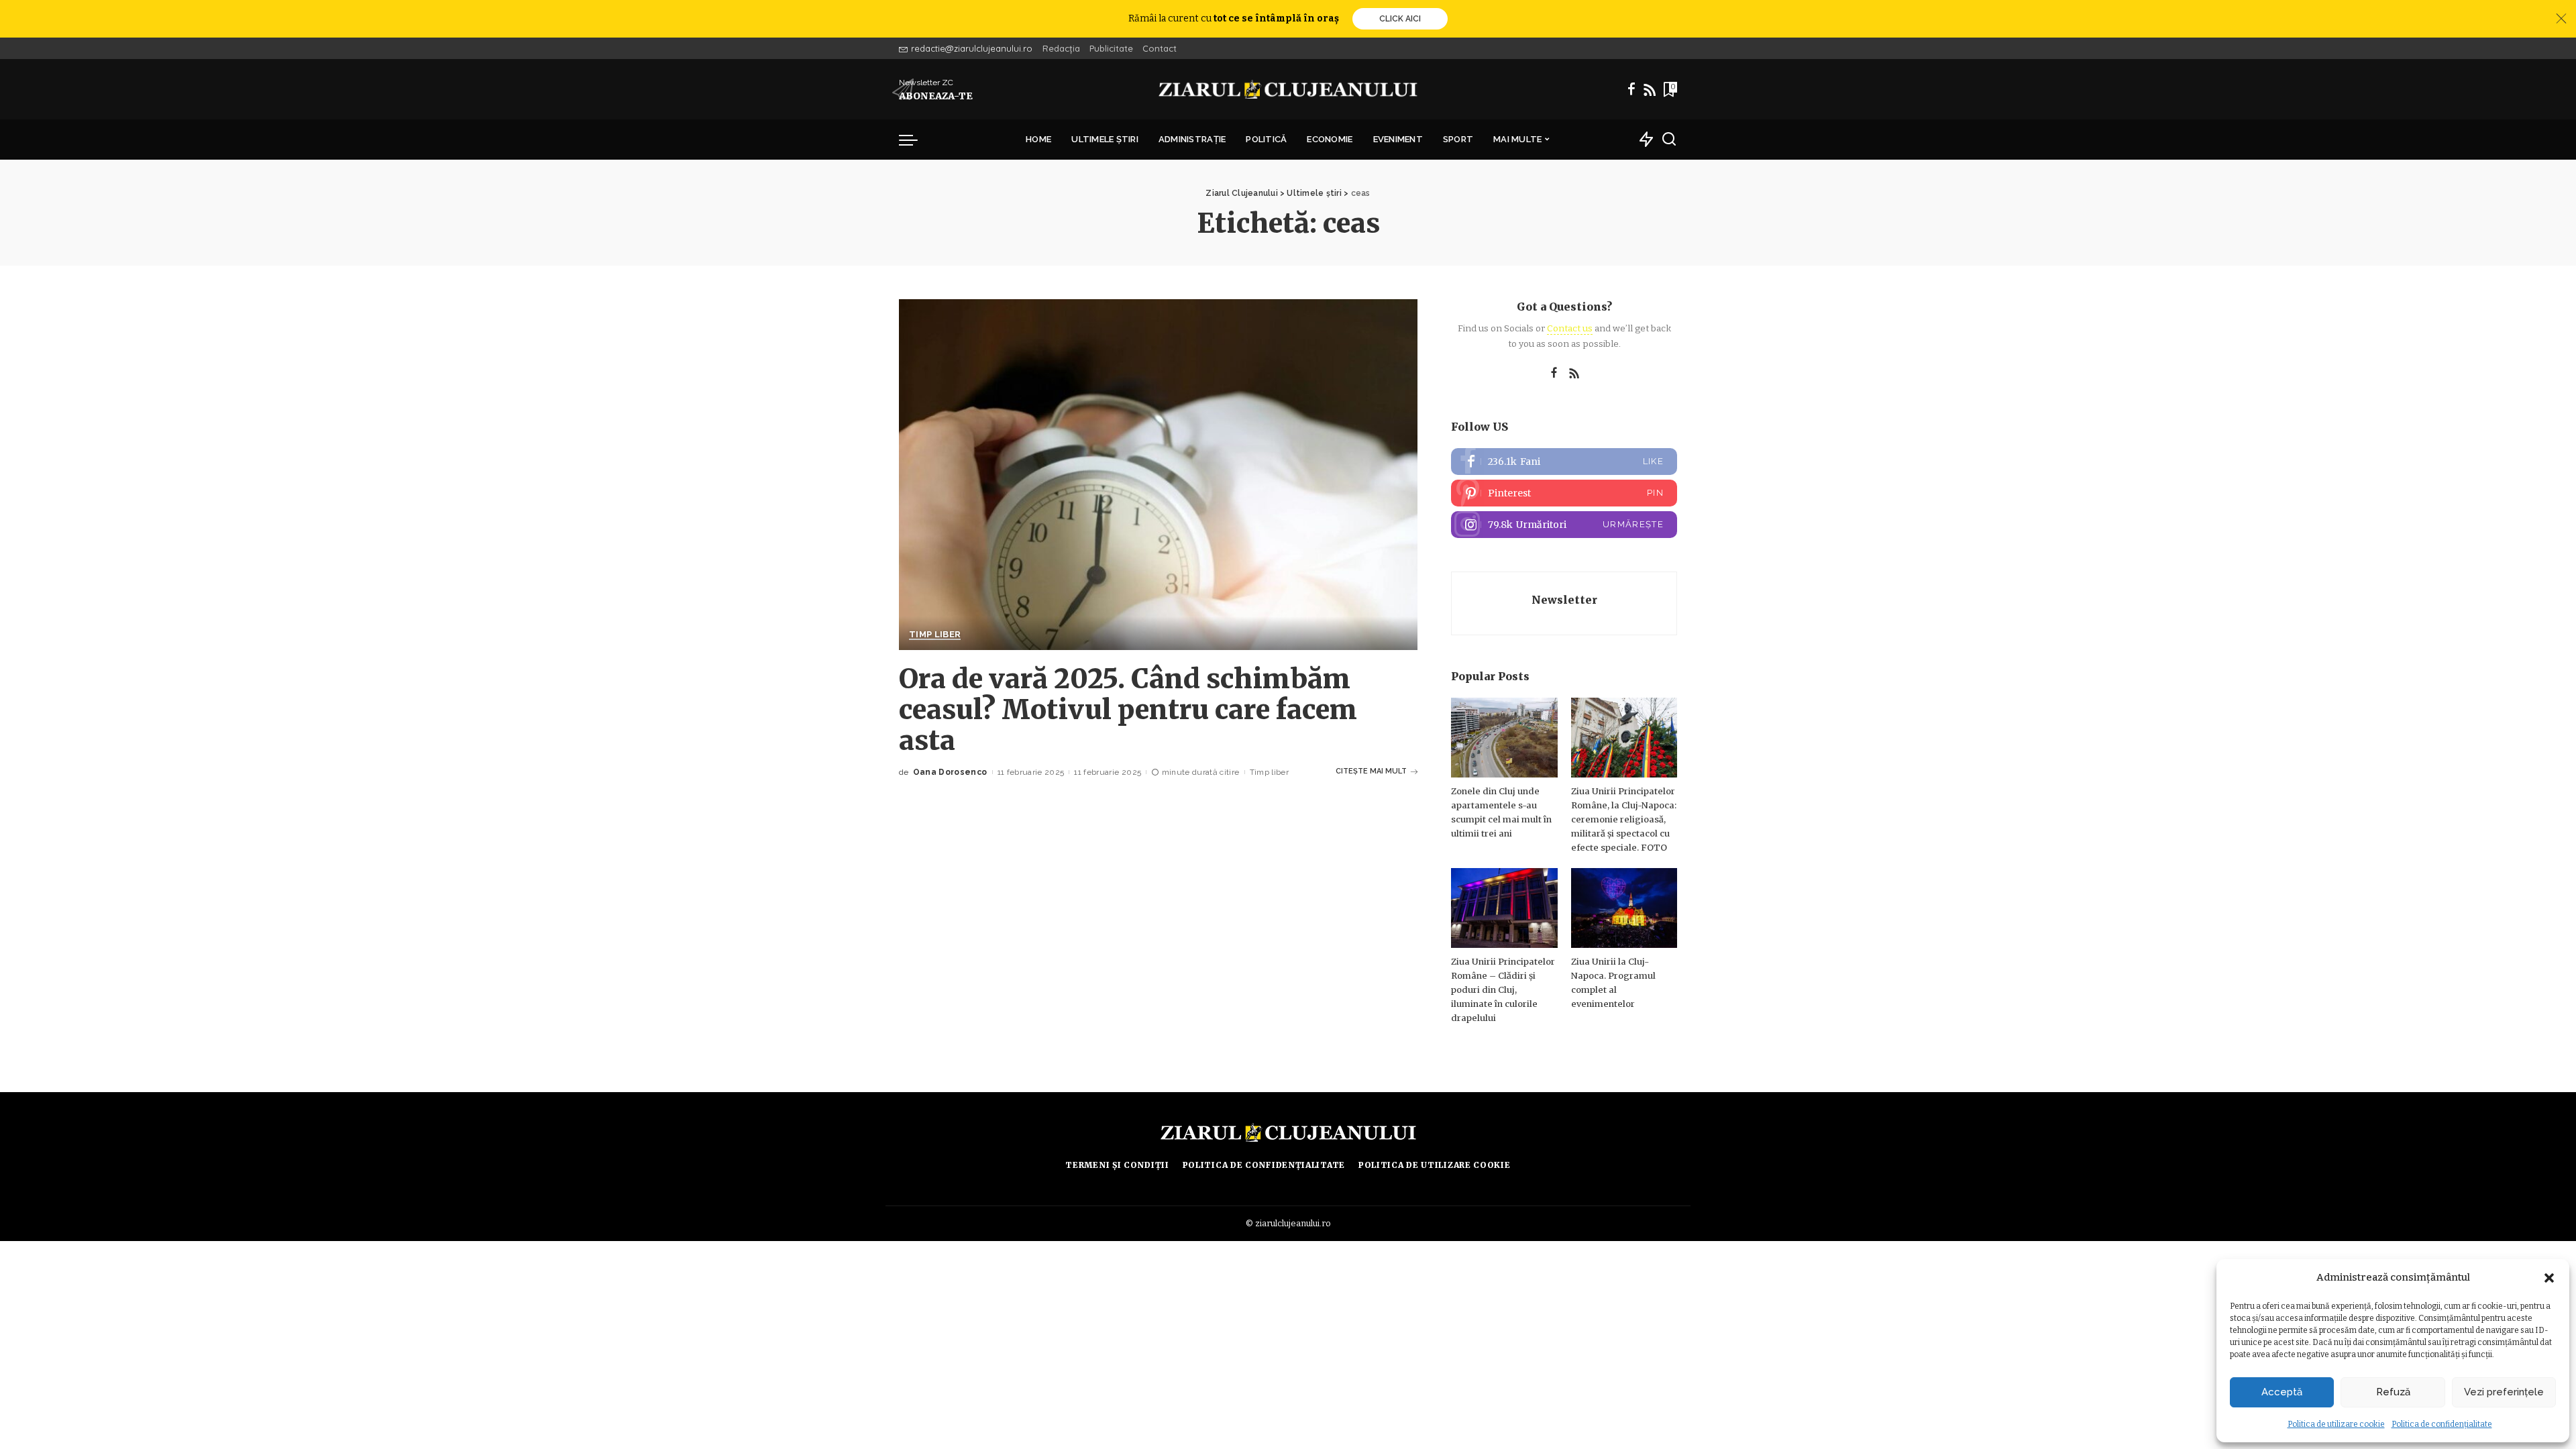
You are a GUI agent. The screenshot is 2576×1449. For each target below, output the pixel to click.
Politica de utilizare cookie (2336, 1424)
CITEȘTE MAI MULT (1371, 771)
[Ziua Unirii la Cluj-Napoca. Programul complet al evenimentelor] (1624, 908)
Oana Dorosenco (950, 772)
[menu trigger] (915, 140)
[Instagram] (1564, 525)
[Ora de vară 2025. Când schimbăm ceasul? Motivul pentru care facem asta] (1158, 474)
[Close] (2561, 19)
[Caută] (1669, 140)
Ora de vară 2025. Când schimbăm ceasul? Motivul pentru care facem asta (1128, 710)
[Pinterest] (1564, 493)
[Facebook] (1631, 89)
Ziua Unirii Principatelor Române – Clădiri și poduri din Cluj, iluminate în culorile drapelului (1503, 990)
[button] (2549, 1278)
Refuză (2393, 1392)
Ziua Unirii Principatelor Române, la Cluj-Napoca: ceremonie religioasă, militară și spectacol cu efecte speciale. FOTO (1624, 819)
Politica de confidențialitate (2442, 1424)
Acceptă (2282, 1392)
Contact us (1570, 328)
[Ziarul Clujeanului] (1288, 89)
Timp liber (935, 635)
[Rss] (1650, 89)
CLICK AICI (1400, 19)
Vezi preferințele (2504, 1392)
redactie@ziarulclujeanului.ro (972, 48)
